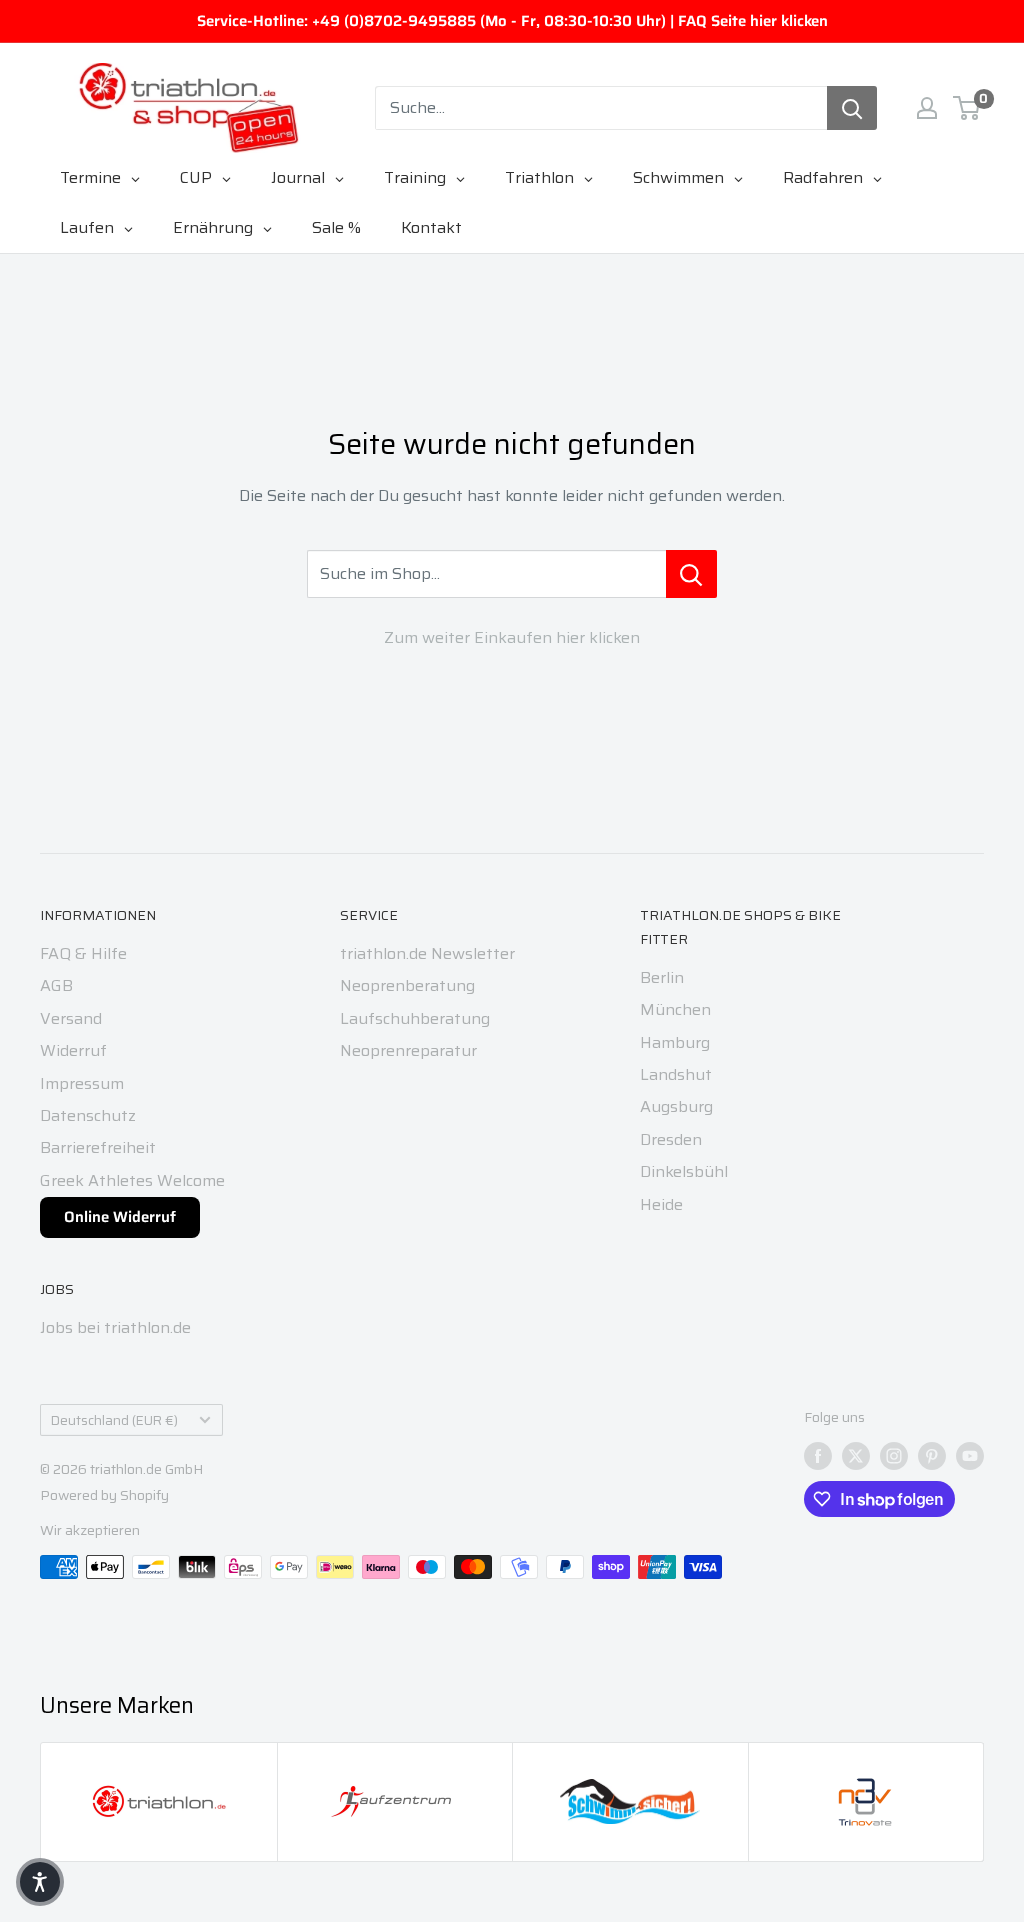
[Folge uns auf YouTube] (970, 1456)
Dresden (671, 1139)
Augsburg (676, 1106)
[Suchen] (852, 108)
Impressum (82, 1083)
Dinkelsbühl (684, 1171)
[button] (40, 1882)
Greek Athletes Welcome (132, 1180)
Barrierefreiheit (98, 1147)
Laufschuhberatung (415, 1018)
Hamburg (675, 1042)
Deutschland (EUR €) (114, 1420)
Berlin (662, 977)
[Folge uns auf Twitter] (856, 1456)
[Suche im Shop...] (691, 574)
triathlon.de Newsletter (427, 953)
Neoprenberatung (407, 985)
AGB (56, 985)
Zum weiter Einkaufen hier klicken (512, 637)
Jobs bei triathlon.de (115, 1327)
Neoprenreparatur (408, 1050)
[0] (967, 108)
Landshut (676, 1074)
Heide (661, 1204)
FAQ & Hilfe (83, 953)
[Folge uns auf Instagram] (894, 1456)
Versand (71, 1018)
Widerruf (73, 1050)
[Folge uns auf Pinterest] (932, 1456)
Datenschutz (88, 1115)
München (675, 1009)
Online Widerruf (120, 1217)
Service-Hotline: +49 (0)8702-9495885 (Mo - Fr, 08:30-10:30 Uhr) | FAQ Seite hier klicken (512, 21)
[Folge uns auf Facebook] (818, 1456)
